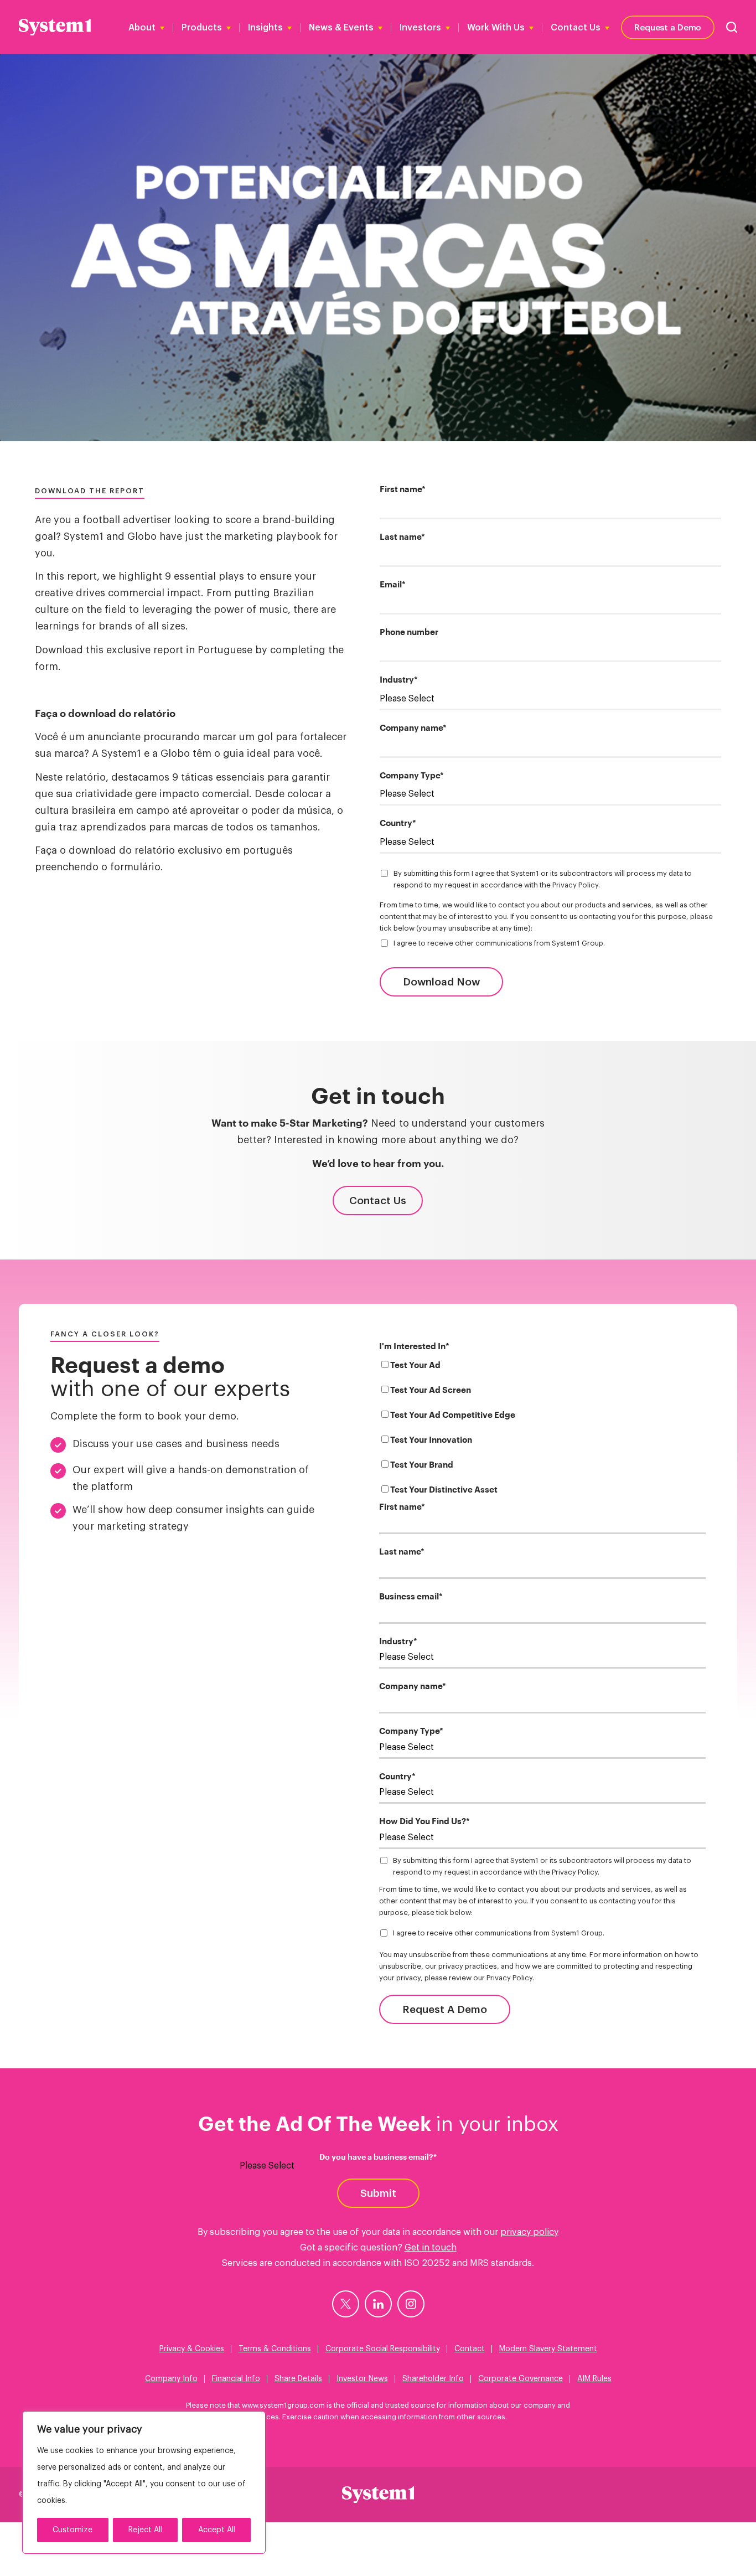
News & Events (341, 28)
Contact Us (576, 28)
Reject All (145, 2530)
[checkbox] (542, 1430)
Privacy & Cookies (192, 2349)
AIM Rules (594, 2379)
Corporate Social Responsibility (383, 2349)
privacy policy (529, 2232)
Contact (470, 2349)
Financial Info (236, 2379)
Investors (420, 28)
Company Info (171, 2379)
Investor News (362, 2379)
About (142, 28)
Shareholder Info (433, 2379)
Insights (265, 28)
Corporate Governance (521, 2379)
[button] (732, 27)
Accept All (217, 2530)
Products (202, 28)
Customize (73, 2530)
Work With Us (496, 28)
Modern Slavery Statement (548, 2349)
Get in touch (431, 2248)
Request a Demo (668, 27)
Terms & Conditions (275, 2349)
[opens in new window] (346, 2304)
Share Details (298, 2379)
